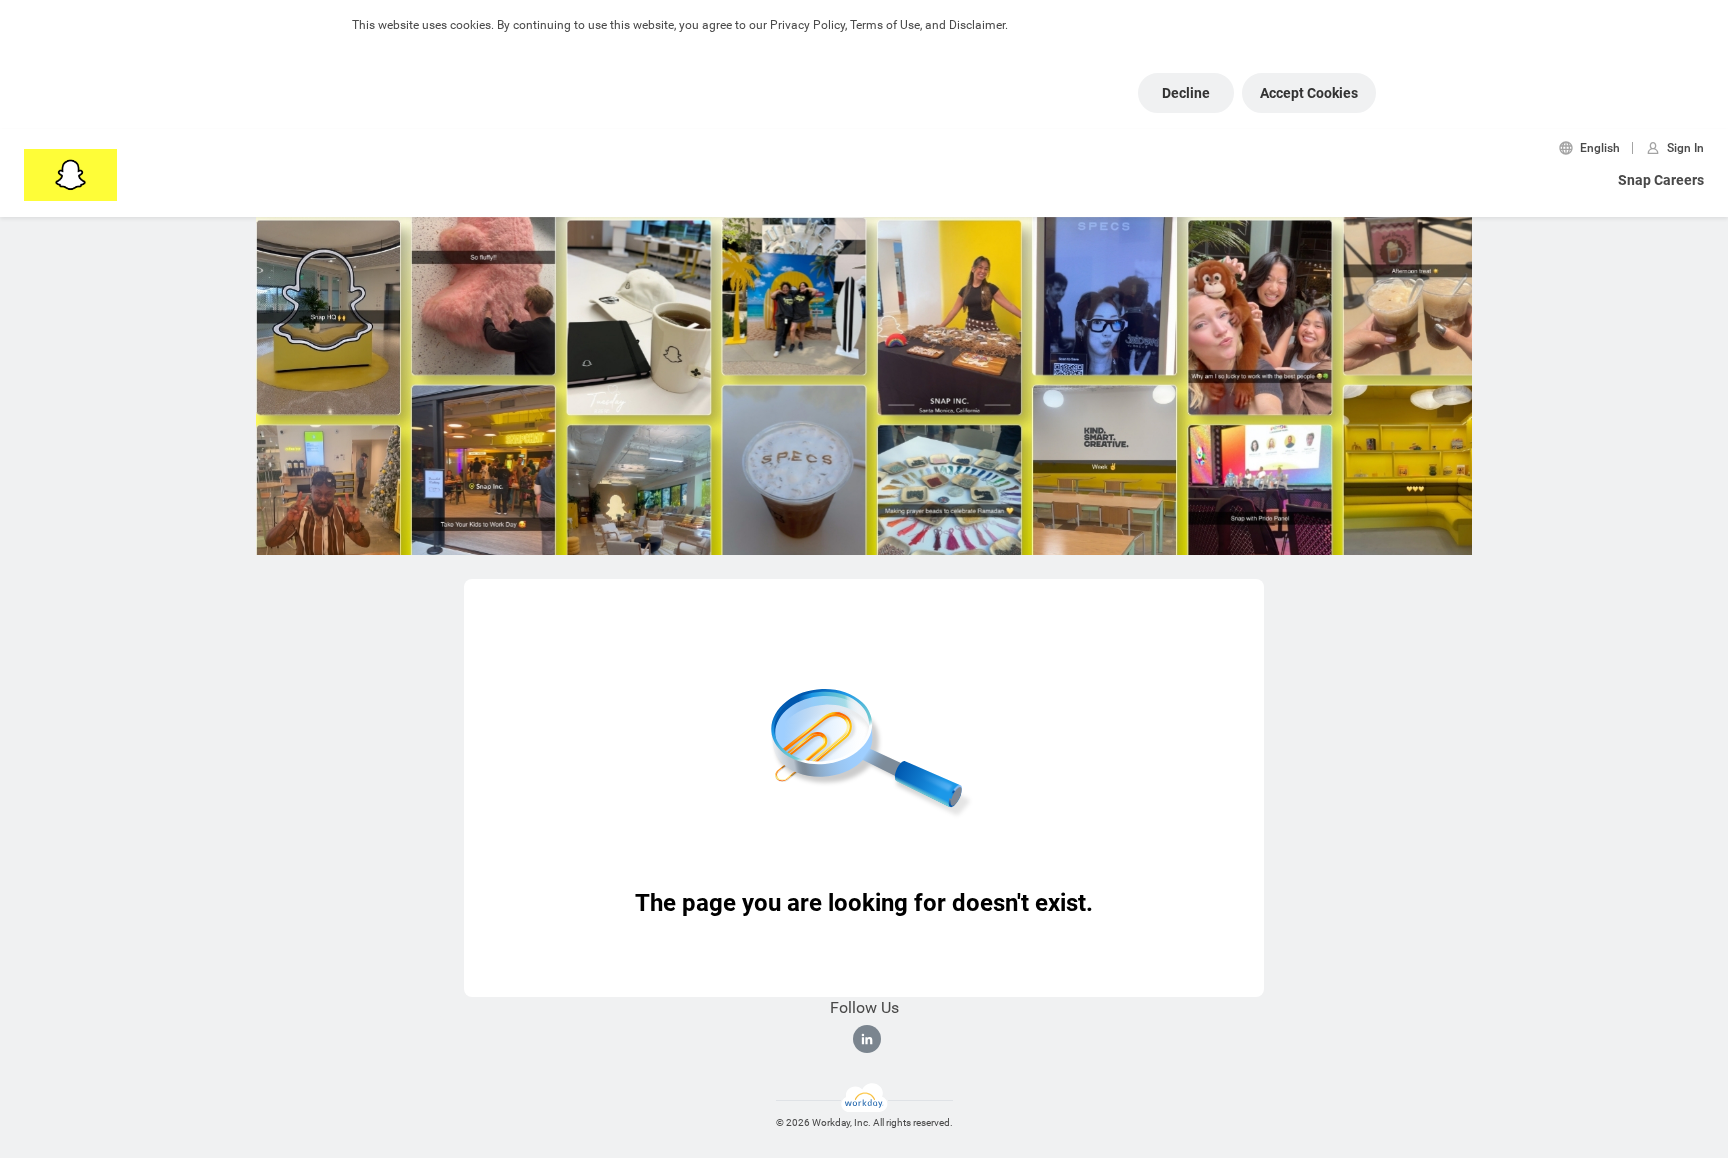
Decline (1186, 93)
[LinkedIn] (867, 1039)
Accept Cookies (1309, 93)
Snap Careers (1661, 180)
